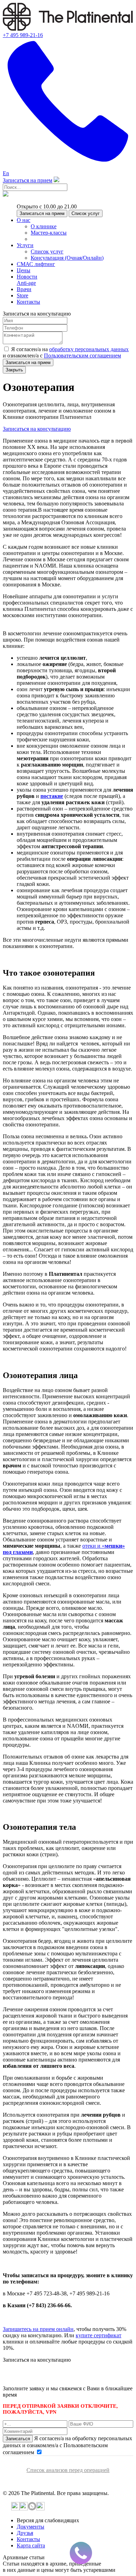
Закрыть (14, 370)
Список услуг (86, 213)
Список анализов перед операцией (68, 2470)
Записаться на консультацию (37, 429)
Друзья (25, 2533)
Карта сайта (31, 2545)
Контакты (28, 2539)
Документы (31, 2527)
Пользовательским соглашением (82, 356)
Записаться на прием (28, 180)
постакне (52, 796)
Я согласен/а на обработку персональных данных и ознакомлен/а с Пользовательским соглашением (67, 2445)
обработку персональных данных (89, 349)
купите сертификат (99, 2335)
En (6, 173)
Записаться (18, 2439)
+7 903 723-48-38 (56, 2376)
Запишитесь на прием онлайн (38, 2329)
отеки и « (93, 1546)
